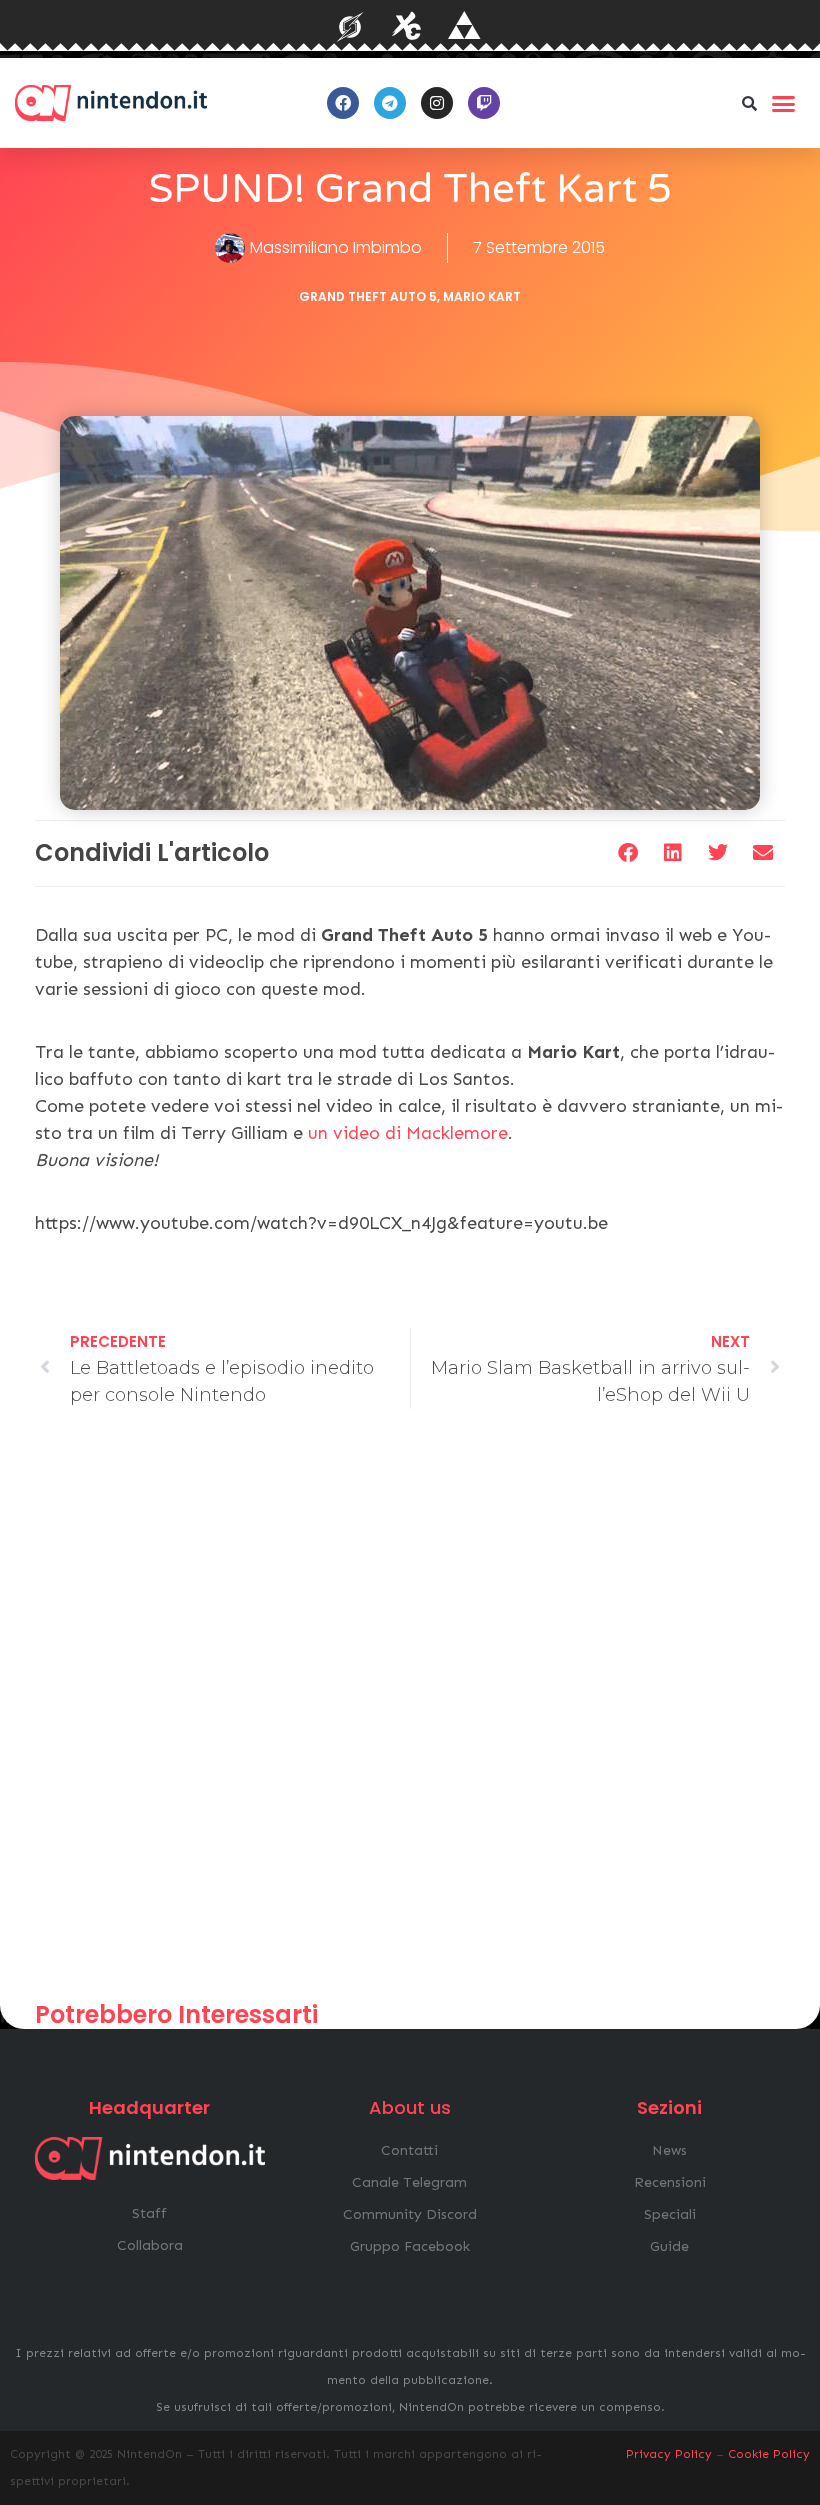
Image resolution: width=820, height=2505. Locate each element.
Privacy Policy (669, 2454)
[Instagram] (437, 103)
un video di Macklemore (408, 1133)
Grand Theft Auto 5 (368, 296)
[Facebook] (343, 103)
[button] (749, 103)
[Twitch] (484, 103)
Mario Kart (482, 296)
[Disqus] (410, 1714)
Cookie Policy (769, 2454)
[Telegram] (390, 103)
